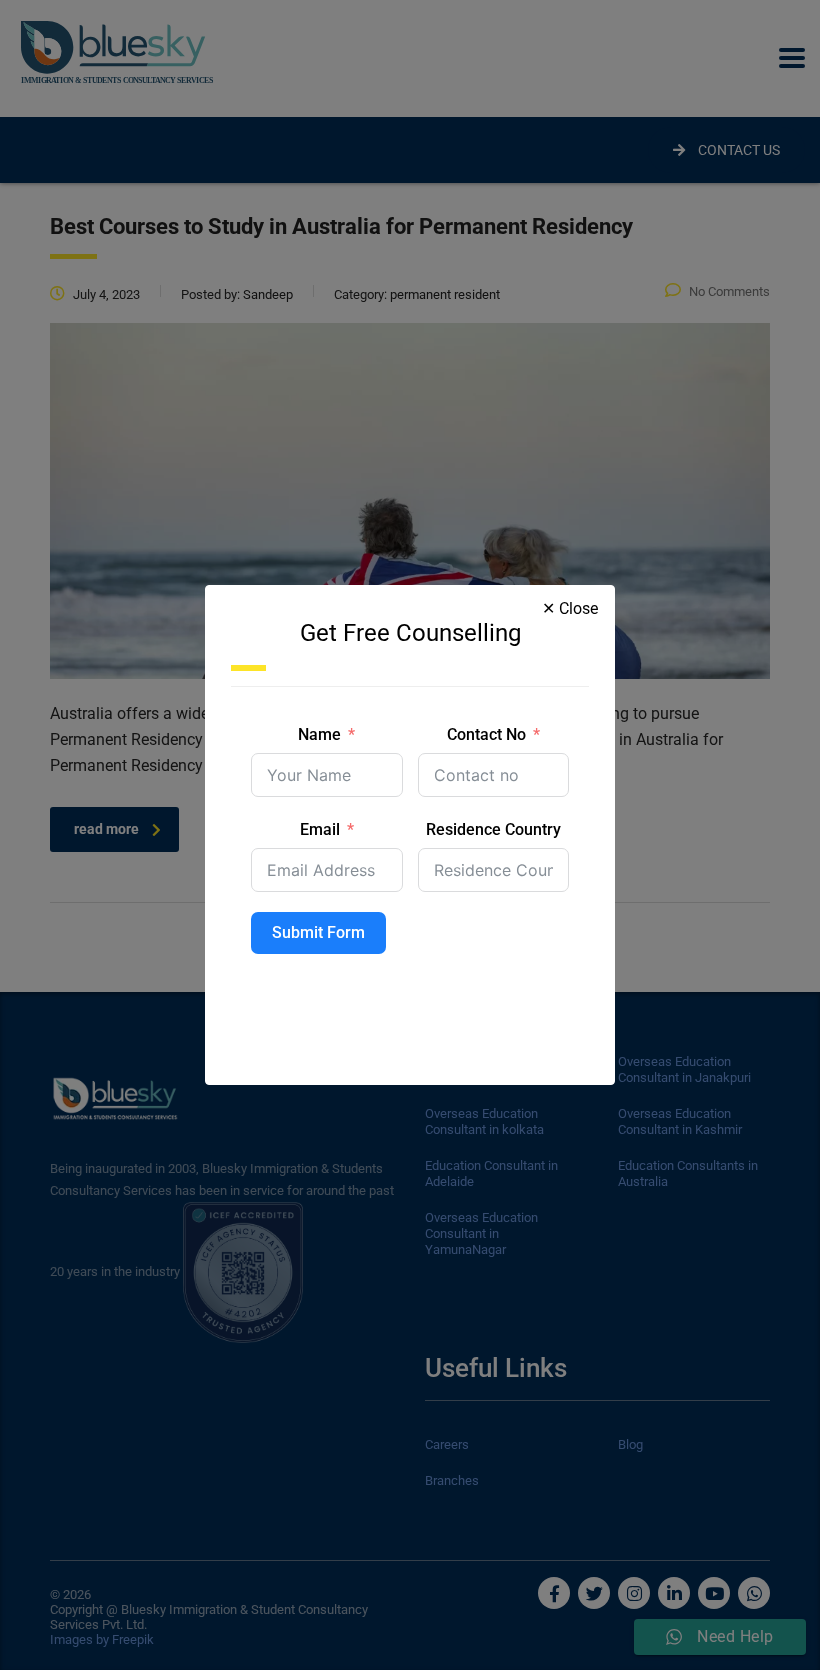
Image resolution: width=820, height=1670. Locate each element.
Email (320, 829)
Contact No (486, 734)
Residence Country (493, 829)
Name (319, 734)
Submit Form (318, 932)
